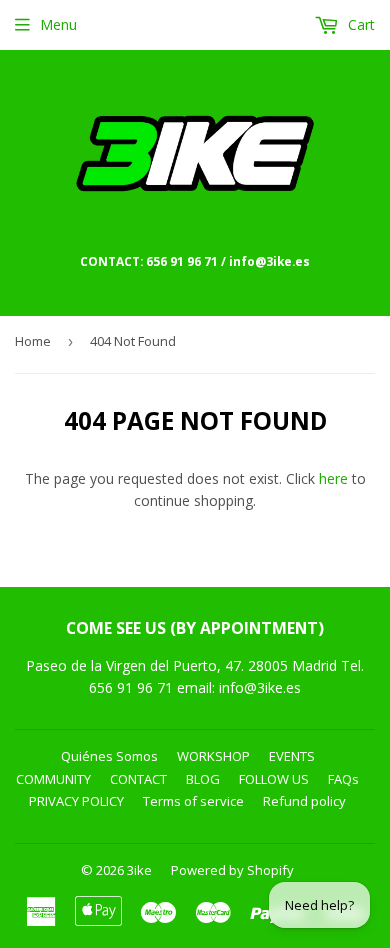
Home (33, 341)
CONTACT (138, 779)
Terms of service (193, 801)
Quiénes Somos (109, 756)
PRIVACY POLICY (76, 801)
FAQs (343, 779)
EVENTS (292, 756)
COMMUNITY (53, 779)
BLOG (203, 779)
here (333, 478)
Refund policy (304, 801)
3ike (139, 870)
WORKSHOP (213, 756)
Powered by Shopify (232, 870)
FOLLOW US (274, 779)
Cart (359, 24)
